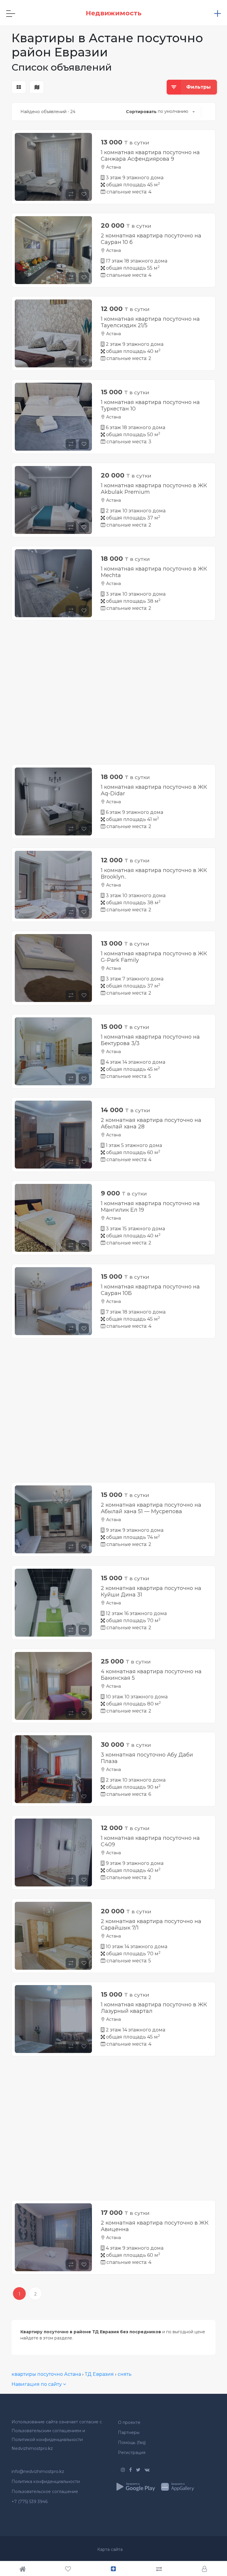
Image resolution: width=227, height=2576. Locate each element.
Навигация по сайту (37, 2384)
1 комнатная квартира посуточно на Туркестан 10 (150, 405)
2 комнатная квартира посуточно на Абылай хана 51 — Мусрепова (151, 1508)
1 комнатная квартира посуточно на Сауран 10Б (150, 1290)
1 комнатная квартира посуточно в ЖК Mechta (154, 572)
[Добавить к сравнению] (71, 194)
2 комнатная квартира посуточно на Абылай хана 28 (151, 1123)
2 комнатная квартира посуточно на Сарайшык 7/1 (151, 1925)
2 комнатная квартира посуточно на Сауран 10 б (151, 239)
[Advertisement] (113, 697)
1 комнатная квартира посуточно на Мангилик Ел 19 (150, 1207)
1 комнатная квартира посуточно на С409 (150, 1841)
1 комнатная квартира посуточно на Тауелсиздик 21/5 (150, 322)
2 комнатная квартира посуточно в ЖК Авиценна (155, 2226)
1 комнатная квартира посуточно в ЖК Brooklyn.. (154, 874)
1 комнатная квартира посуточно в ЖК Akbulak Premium (154, 489)
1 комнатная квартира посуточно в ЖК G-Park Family (154, 957)
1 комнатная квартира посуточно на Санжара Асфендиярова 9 (150, 156)
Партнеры (129, 2432)
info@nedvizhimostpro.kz (38, 2471)
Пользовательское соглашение (45, 2492)
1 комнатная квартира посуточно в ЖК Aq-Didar (154, 790)
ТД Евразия (99, 2374)
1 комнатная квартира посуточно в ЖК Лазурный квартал (154, 2008)
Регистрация (132, 2453)
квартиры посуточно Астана (46, 2374)
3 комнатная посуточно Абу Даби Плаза (147, 1758)
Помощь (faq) (132, 2443)
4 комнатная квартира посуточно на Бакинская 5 (151, 1675)
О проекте (129, 2422)
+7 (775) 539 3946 (30, 2502)
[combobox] (176, 112)
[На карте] (37, 87)
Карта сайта (110, 2549)
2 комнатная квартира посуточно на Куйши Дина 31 (151, 1591)
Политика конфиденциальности (46, 2482)
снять (125, 2374)
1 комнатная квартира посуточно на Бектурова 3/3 (150, 1040)
